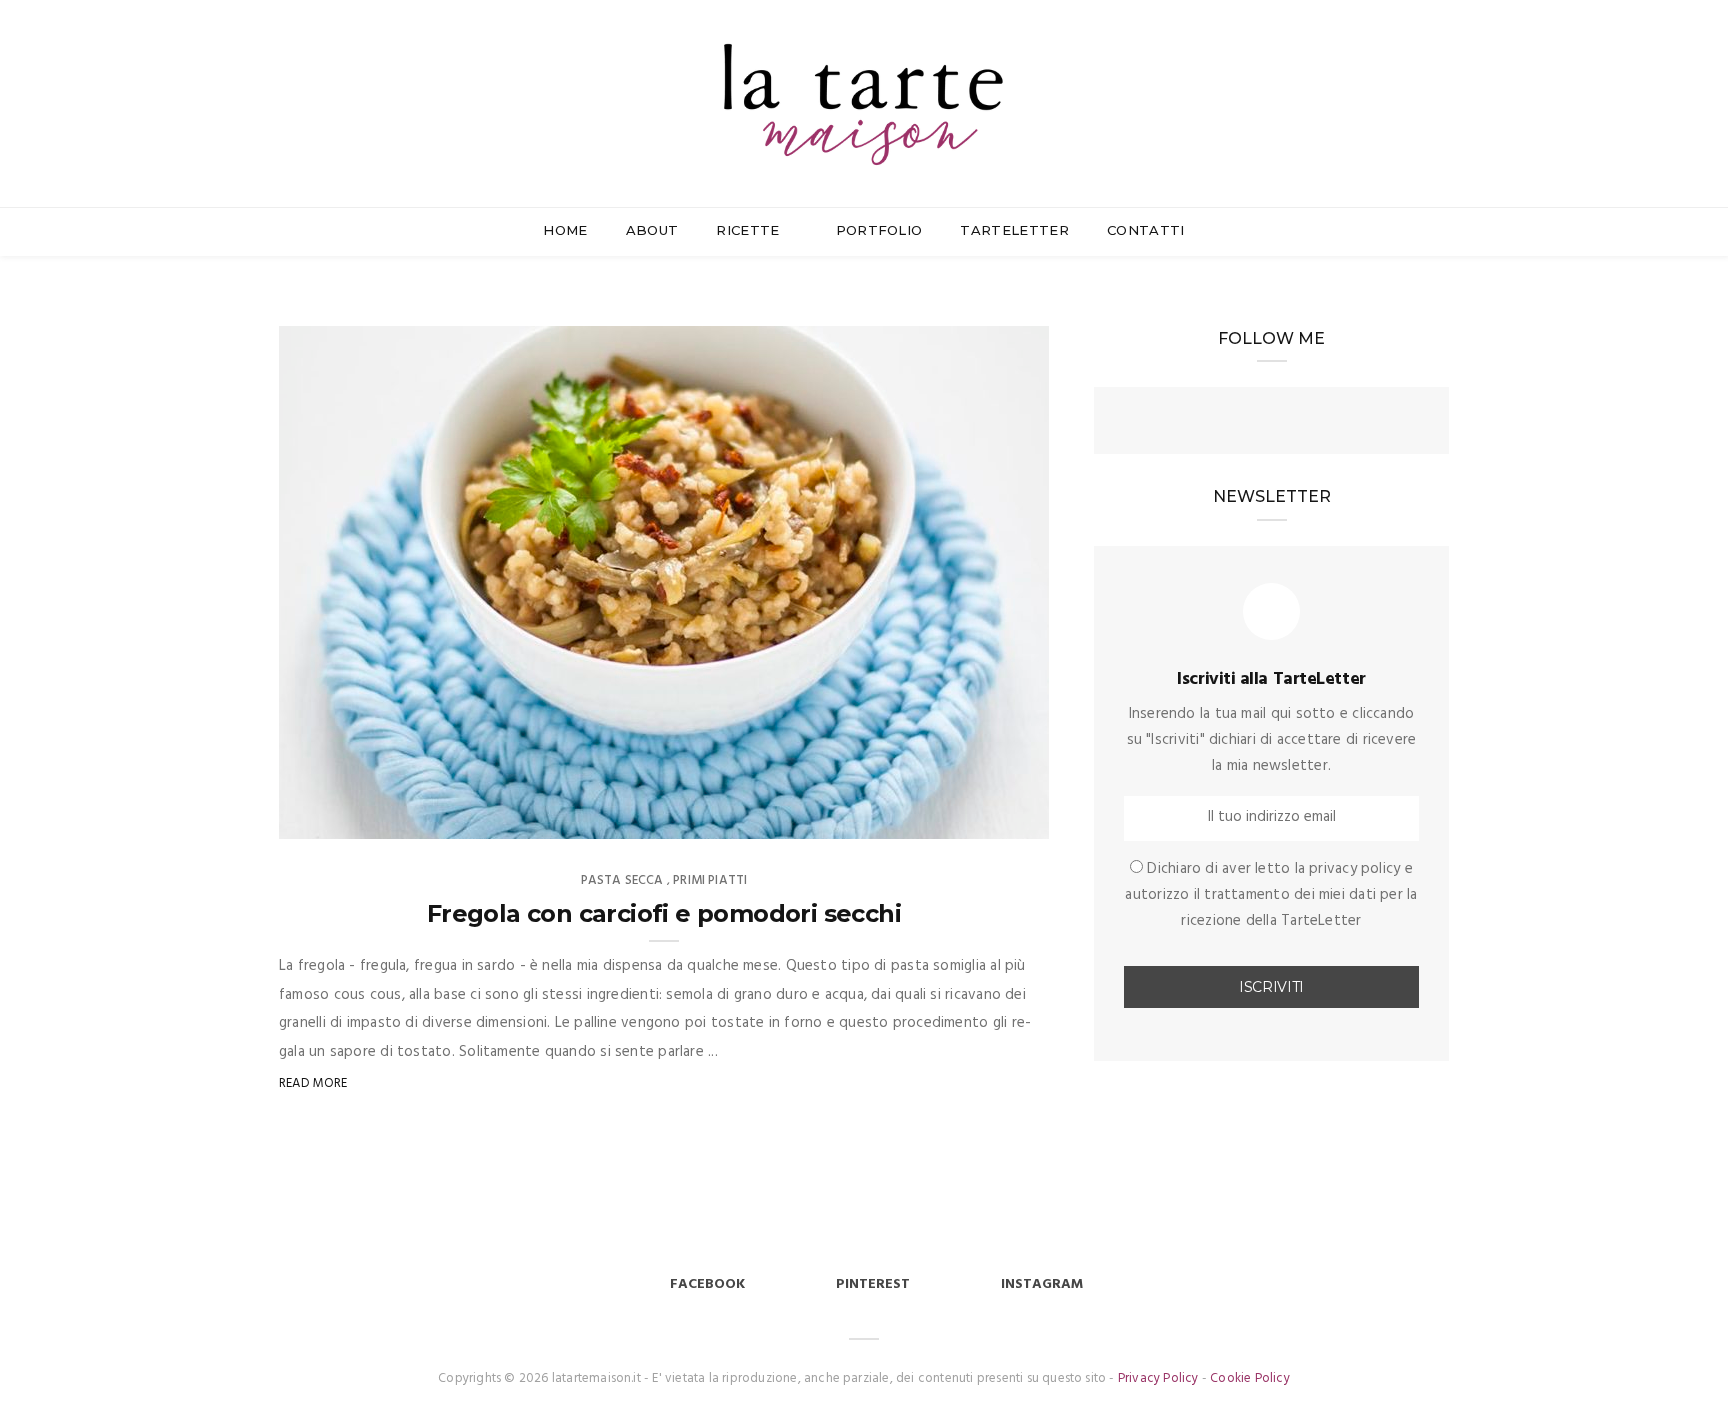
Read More (313, 1083)
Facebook (707, 1284)
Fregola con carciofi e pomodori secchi (664, 913)
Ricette (750, 230)
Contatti (1146, 230)
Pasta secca (622, 880)
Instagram (1042, 1284)
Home (565, 230)
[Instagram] (1272, 423)
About (652, 230)
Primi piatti (710, 880)
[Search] (1440, 68)
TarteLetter (1014, 230)
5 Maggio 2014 (980, 817)
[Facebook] (1236, 423)
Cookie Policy (1250, 1378)
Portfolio (879, 230)
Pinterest (873, 1284)
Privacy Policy (1158, 1378)
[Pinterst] (1308, 423)
